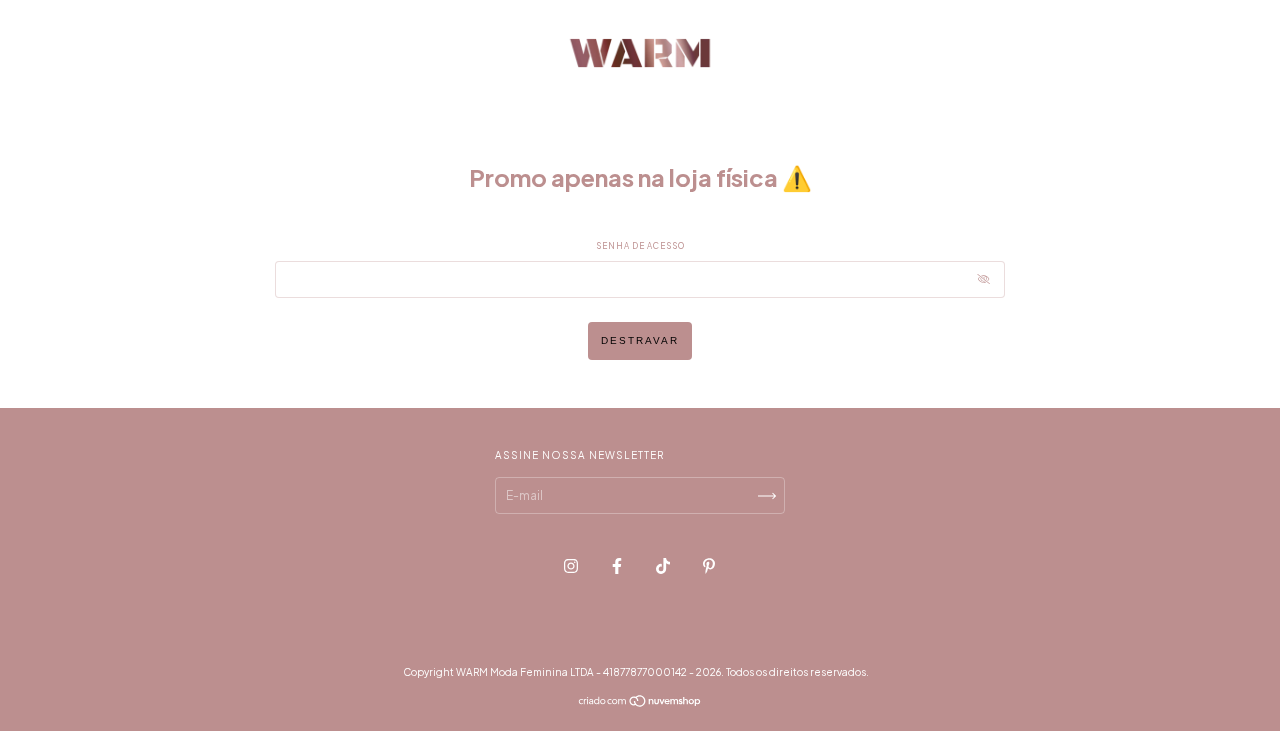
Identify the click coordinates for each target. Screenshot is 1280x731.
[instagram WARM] (572, 565)
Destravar (640, 340)
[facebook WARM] (618, 565)
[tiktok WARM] (664, 565)
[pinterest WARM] (709, 565)
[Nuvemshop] (640, 703)
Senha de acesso (640, 246)
